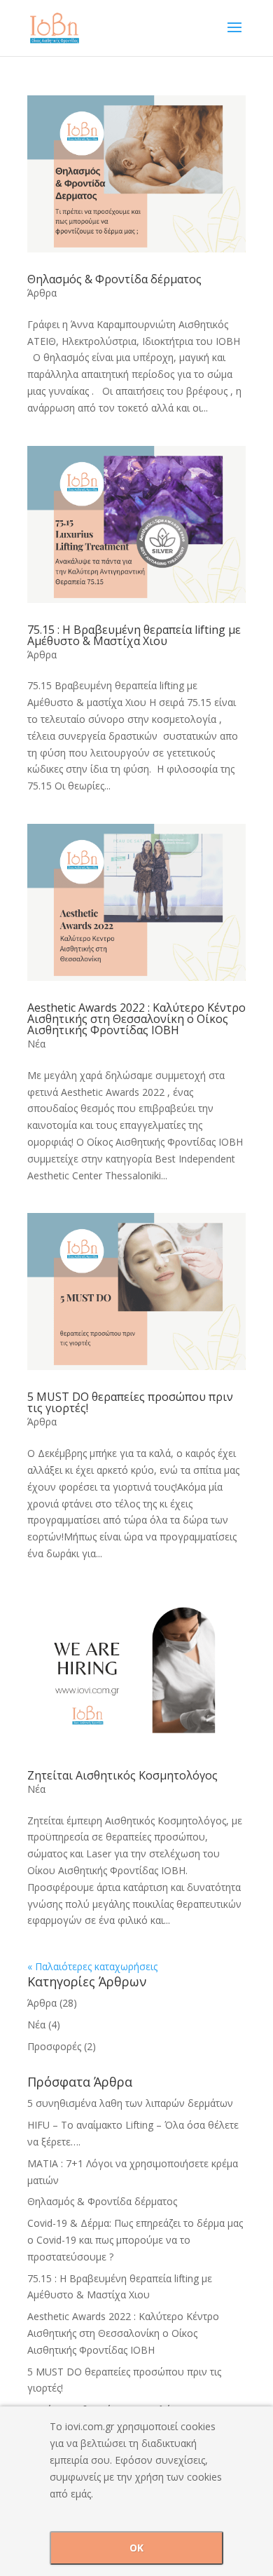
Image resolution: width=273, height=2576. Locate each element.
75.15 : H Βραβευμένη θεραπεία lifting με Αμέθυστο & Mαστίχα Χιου (134, 635)
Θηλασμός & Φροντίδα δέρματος (114, 279)
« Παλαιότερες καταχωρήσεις (92, 1966)
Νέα (36, 1044)
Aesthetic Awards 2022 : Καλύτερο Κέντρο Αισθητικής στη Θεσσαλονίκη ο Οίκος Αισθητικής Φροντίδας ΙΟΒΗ (136, 1019)
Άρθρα (42, 293)
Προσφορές (54, 2046)
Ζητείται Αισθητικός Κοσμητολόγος (122, 1775)
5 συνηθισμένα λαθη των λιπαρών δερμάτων (130, 2103)
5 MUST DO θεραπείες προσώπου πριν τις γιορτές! (130, 1402)
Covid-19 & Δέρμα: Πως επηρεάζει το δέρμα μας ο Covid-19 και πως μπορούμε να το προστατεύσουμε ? (135, 2240)
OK (136, 2548)
